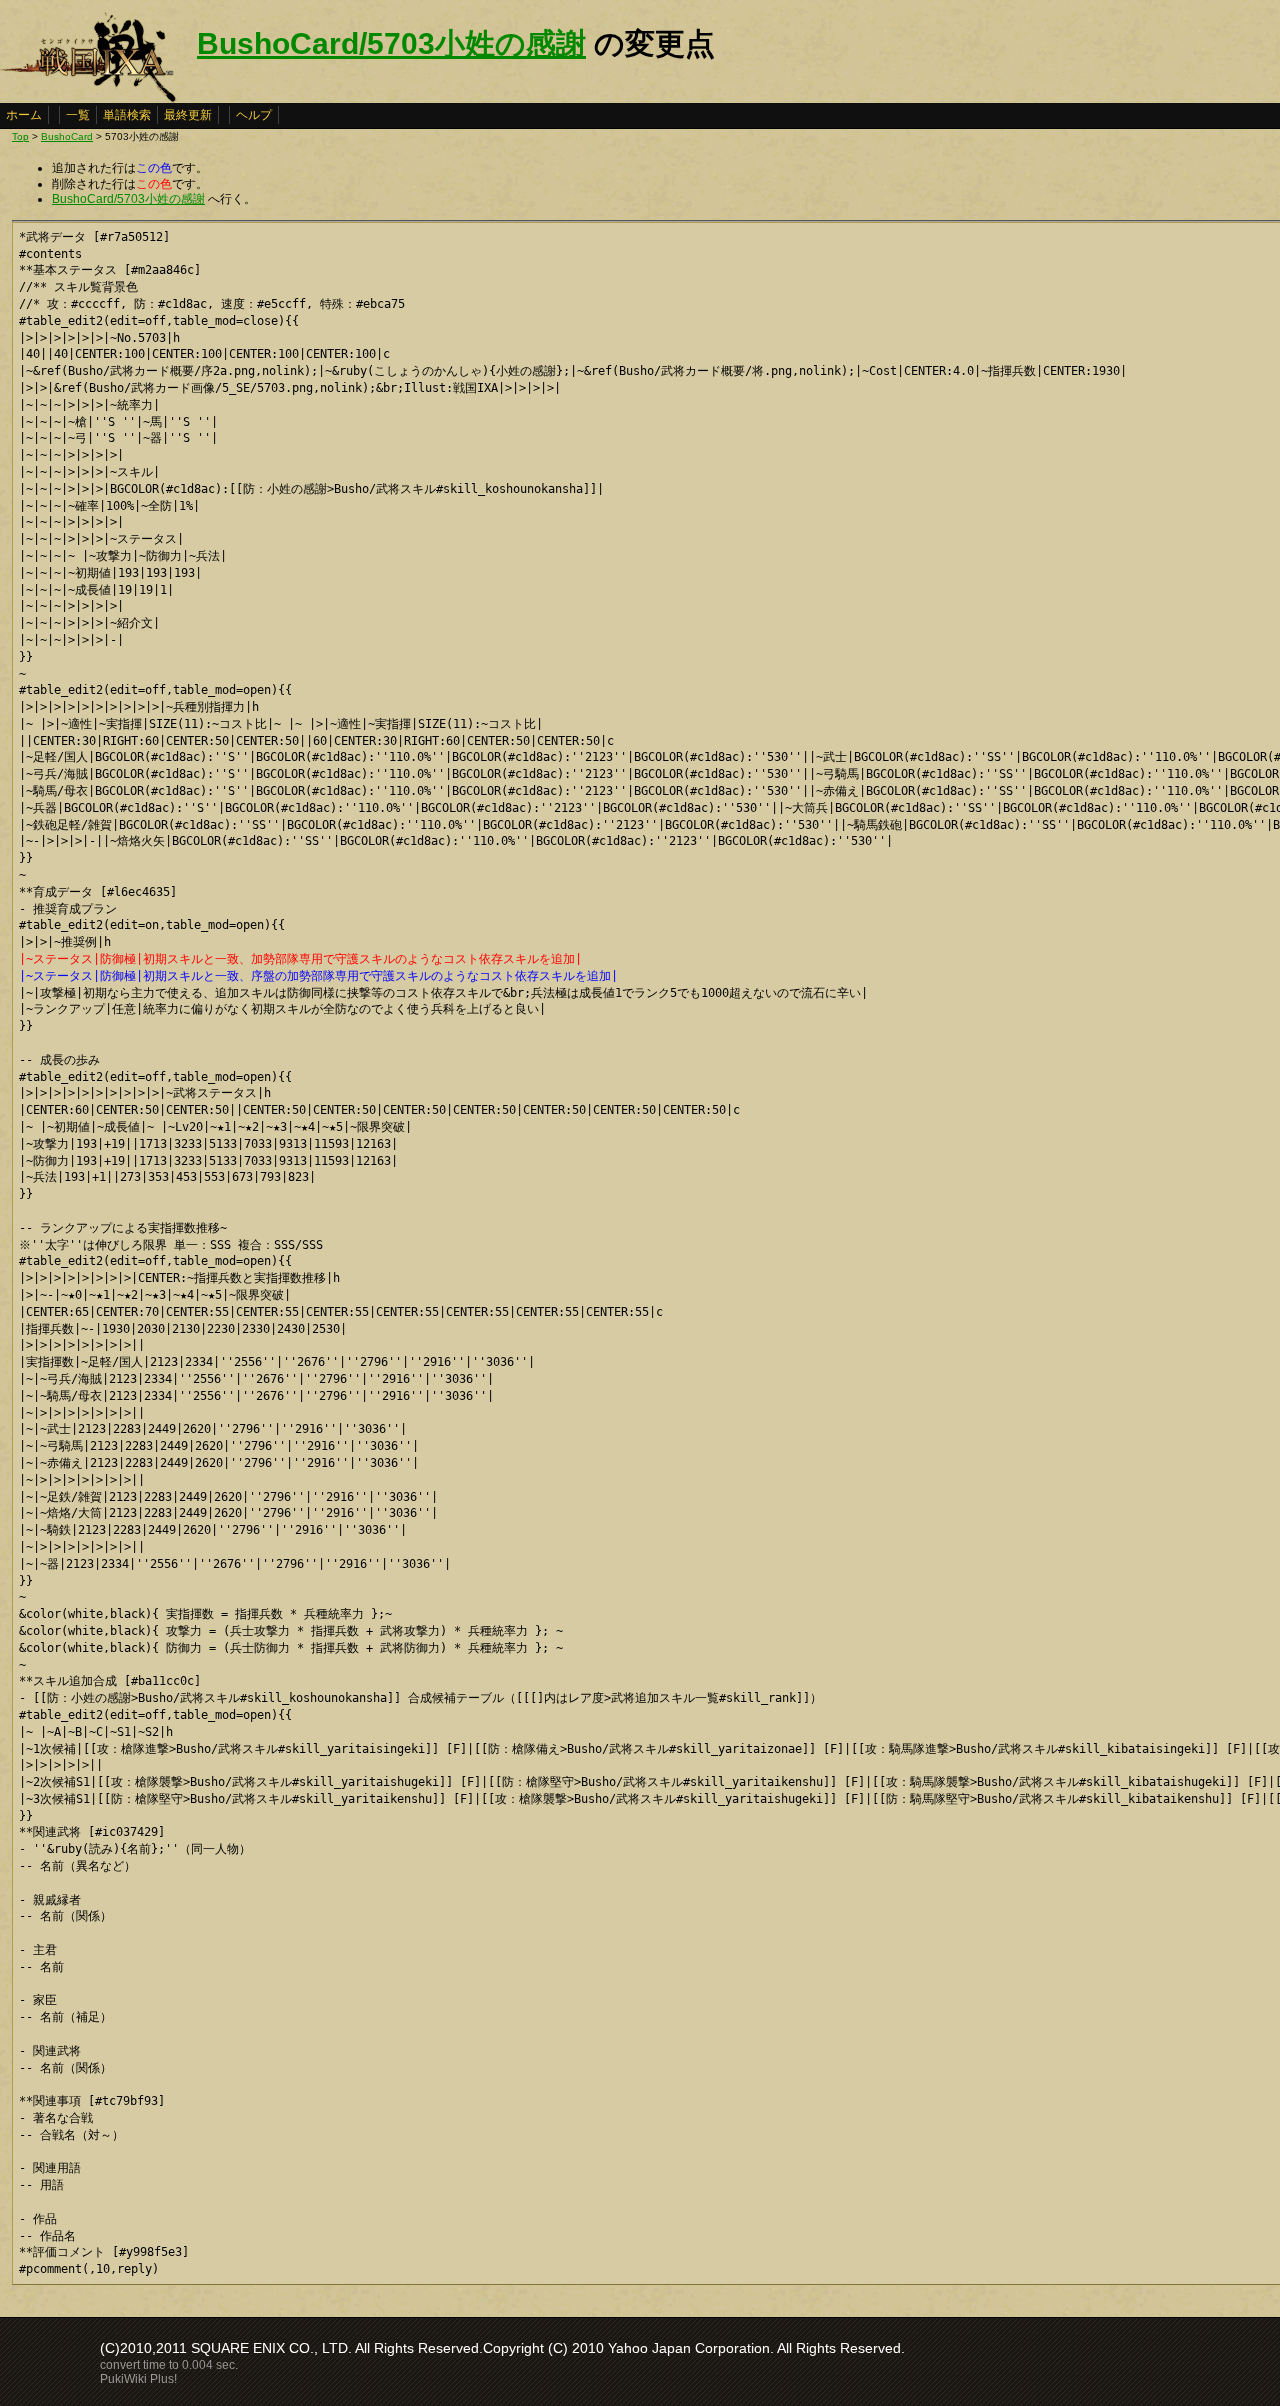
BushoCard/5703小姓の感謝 (391, 43)
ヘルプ (254, 115)
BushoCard (67, 136)
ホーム (24, 115)
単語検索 (127, 115)
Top (20, 136)
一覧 (78, 115)
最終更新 (188, 115)
